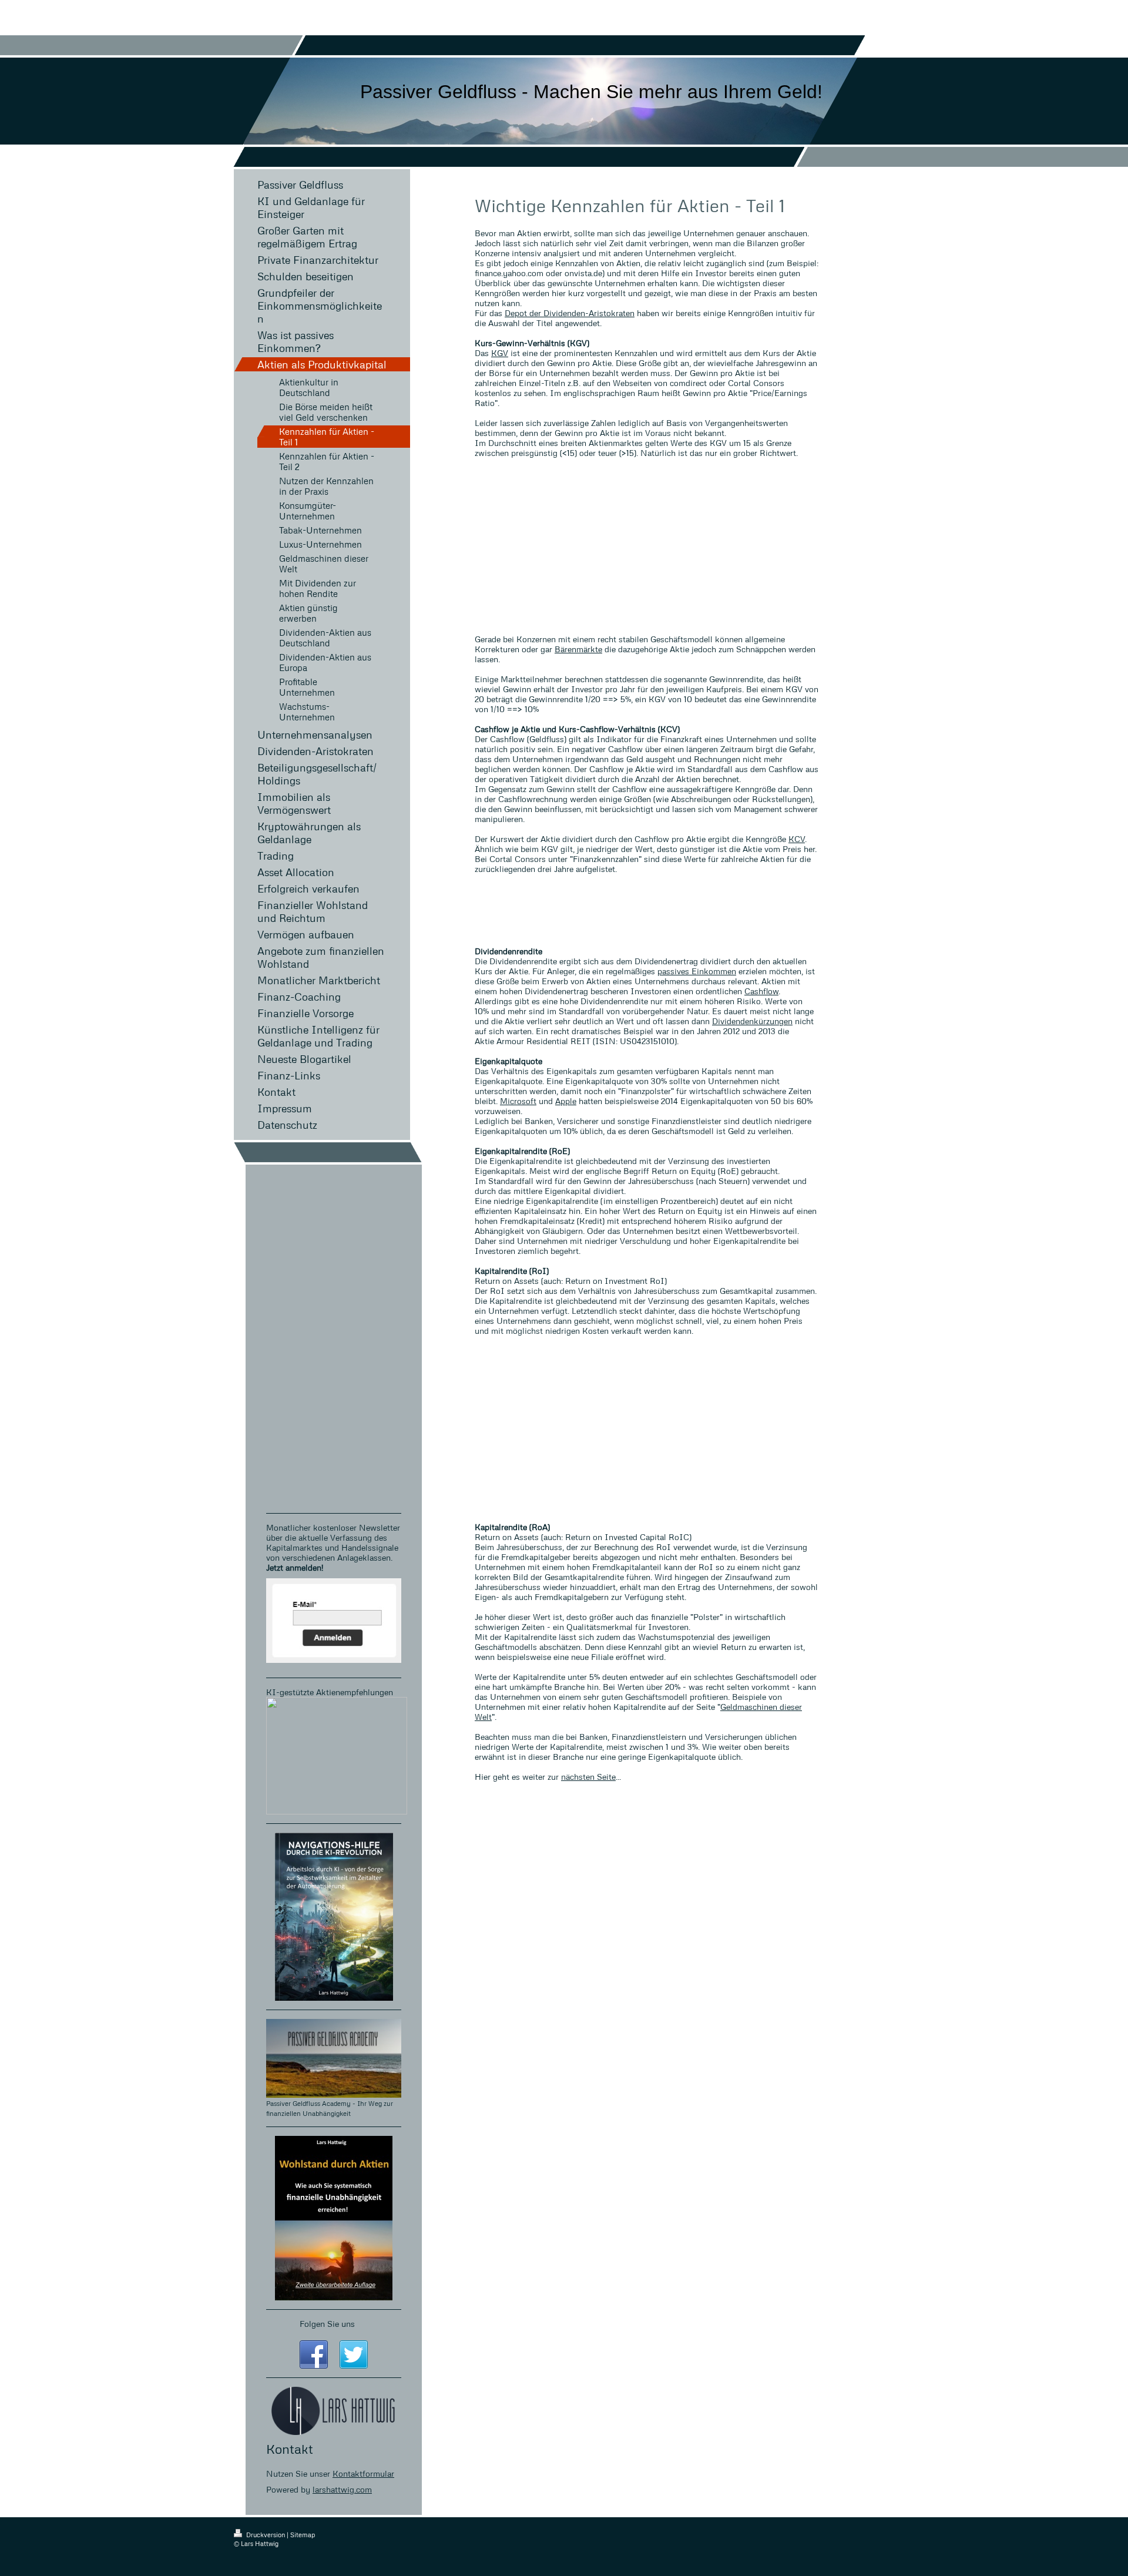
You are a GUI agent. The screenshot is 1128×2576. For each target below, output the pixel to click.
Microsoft (518, 1101)
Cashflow (761, 991)
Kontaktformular (363, 2473)
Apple (566, 1101)
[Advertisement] (647, 546)
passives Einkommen (697, 971)
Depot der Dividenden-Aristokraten (570, 313)
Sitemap (303, 2535)
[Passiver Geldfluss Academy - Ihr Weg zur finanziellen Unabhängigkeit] (334, 2058)
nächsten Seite (588, 1777)
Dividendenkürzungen (752, 1021)
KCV (797, 839)
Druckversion (266, 2535)
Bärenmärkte (578, 649)
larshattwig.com (342, 2489)
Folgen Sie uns (327, 2324)
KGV (500, 353)
